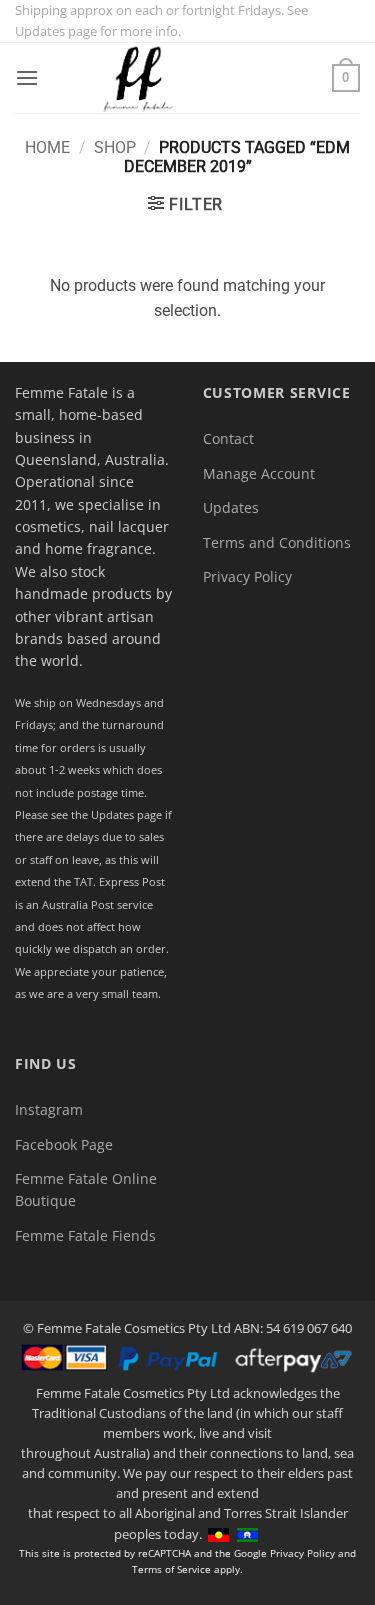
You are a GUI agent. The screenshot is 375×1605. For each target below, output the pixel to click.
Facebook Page (64, 1144)
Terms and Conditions (277, 542)
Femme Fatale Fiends (85, 1235)
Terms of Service (171, 1569)
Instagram (49, 1109)
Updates (231, 507)
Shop (115, 147)
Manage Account (259, 473)
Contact (228, 438)
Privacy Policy (247, 576)
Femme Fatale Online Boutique (86, 1189)
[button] (27, 77)
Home (47, 147)
